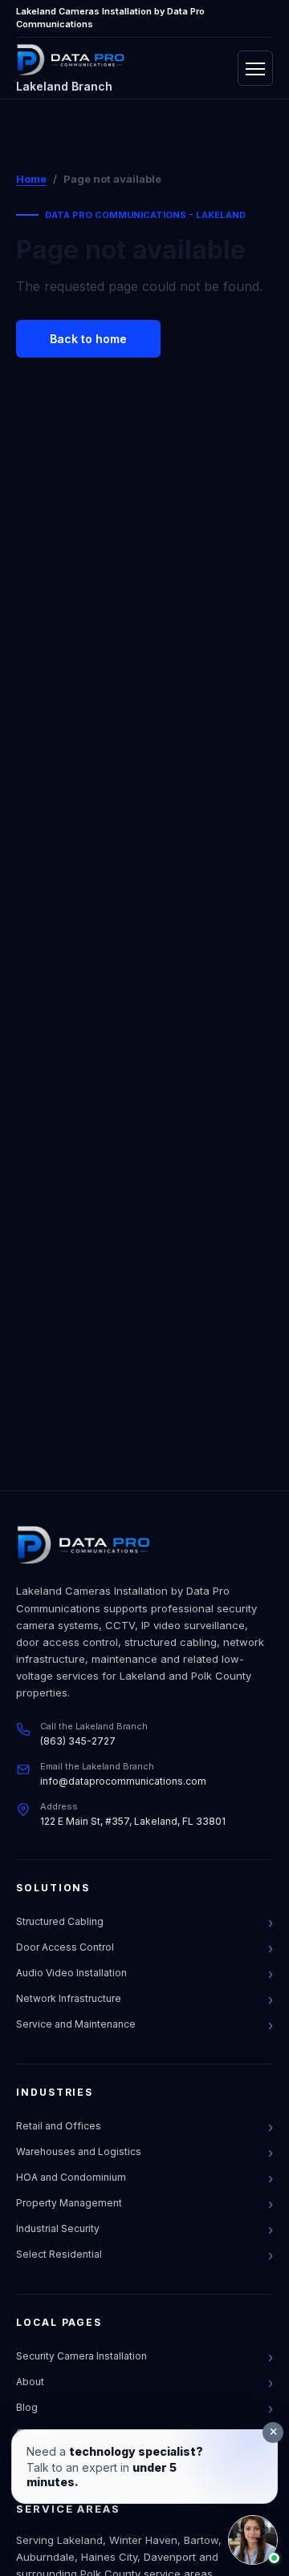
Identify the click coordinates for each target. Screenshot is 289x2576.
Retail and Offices (59, 2126)
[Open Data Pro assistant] (253, 2540)
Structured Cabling (60, 1921)
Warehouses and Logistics (79, 2151)
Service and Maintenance (76, 2024)
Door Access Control (65, 1947)
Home (31, 179)
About (30, 2382)
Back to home (88, 339)
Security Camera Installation (81, 2356)
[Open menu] (255, 68)
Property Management (69, 2203)
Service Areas (68, 2509)
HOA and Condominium (71, 2177)
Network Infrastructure (69, 1998)
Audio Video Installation (71, 1973)
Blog (27, 2407)
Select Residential (59, 2254)
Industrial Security (58, 2228)
